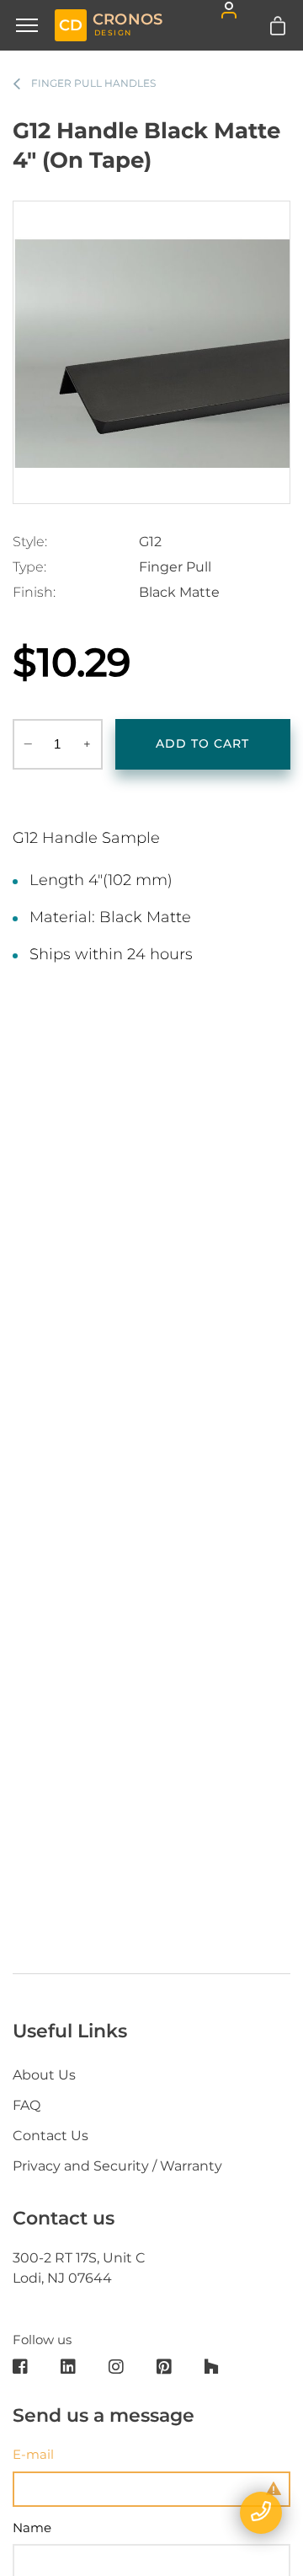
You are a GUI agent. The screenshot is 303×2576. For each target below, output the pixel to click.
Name (32, 2528)
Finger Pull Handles (93, 83)
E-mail (33, 2454)
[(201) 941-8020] (261, 2513)
